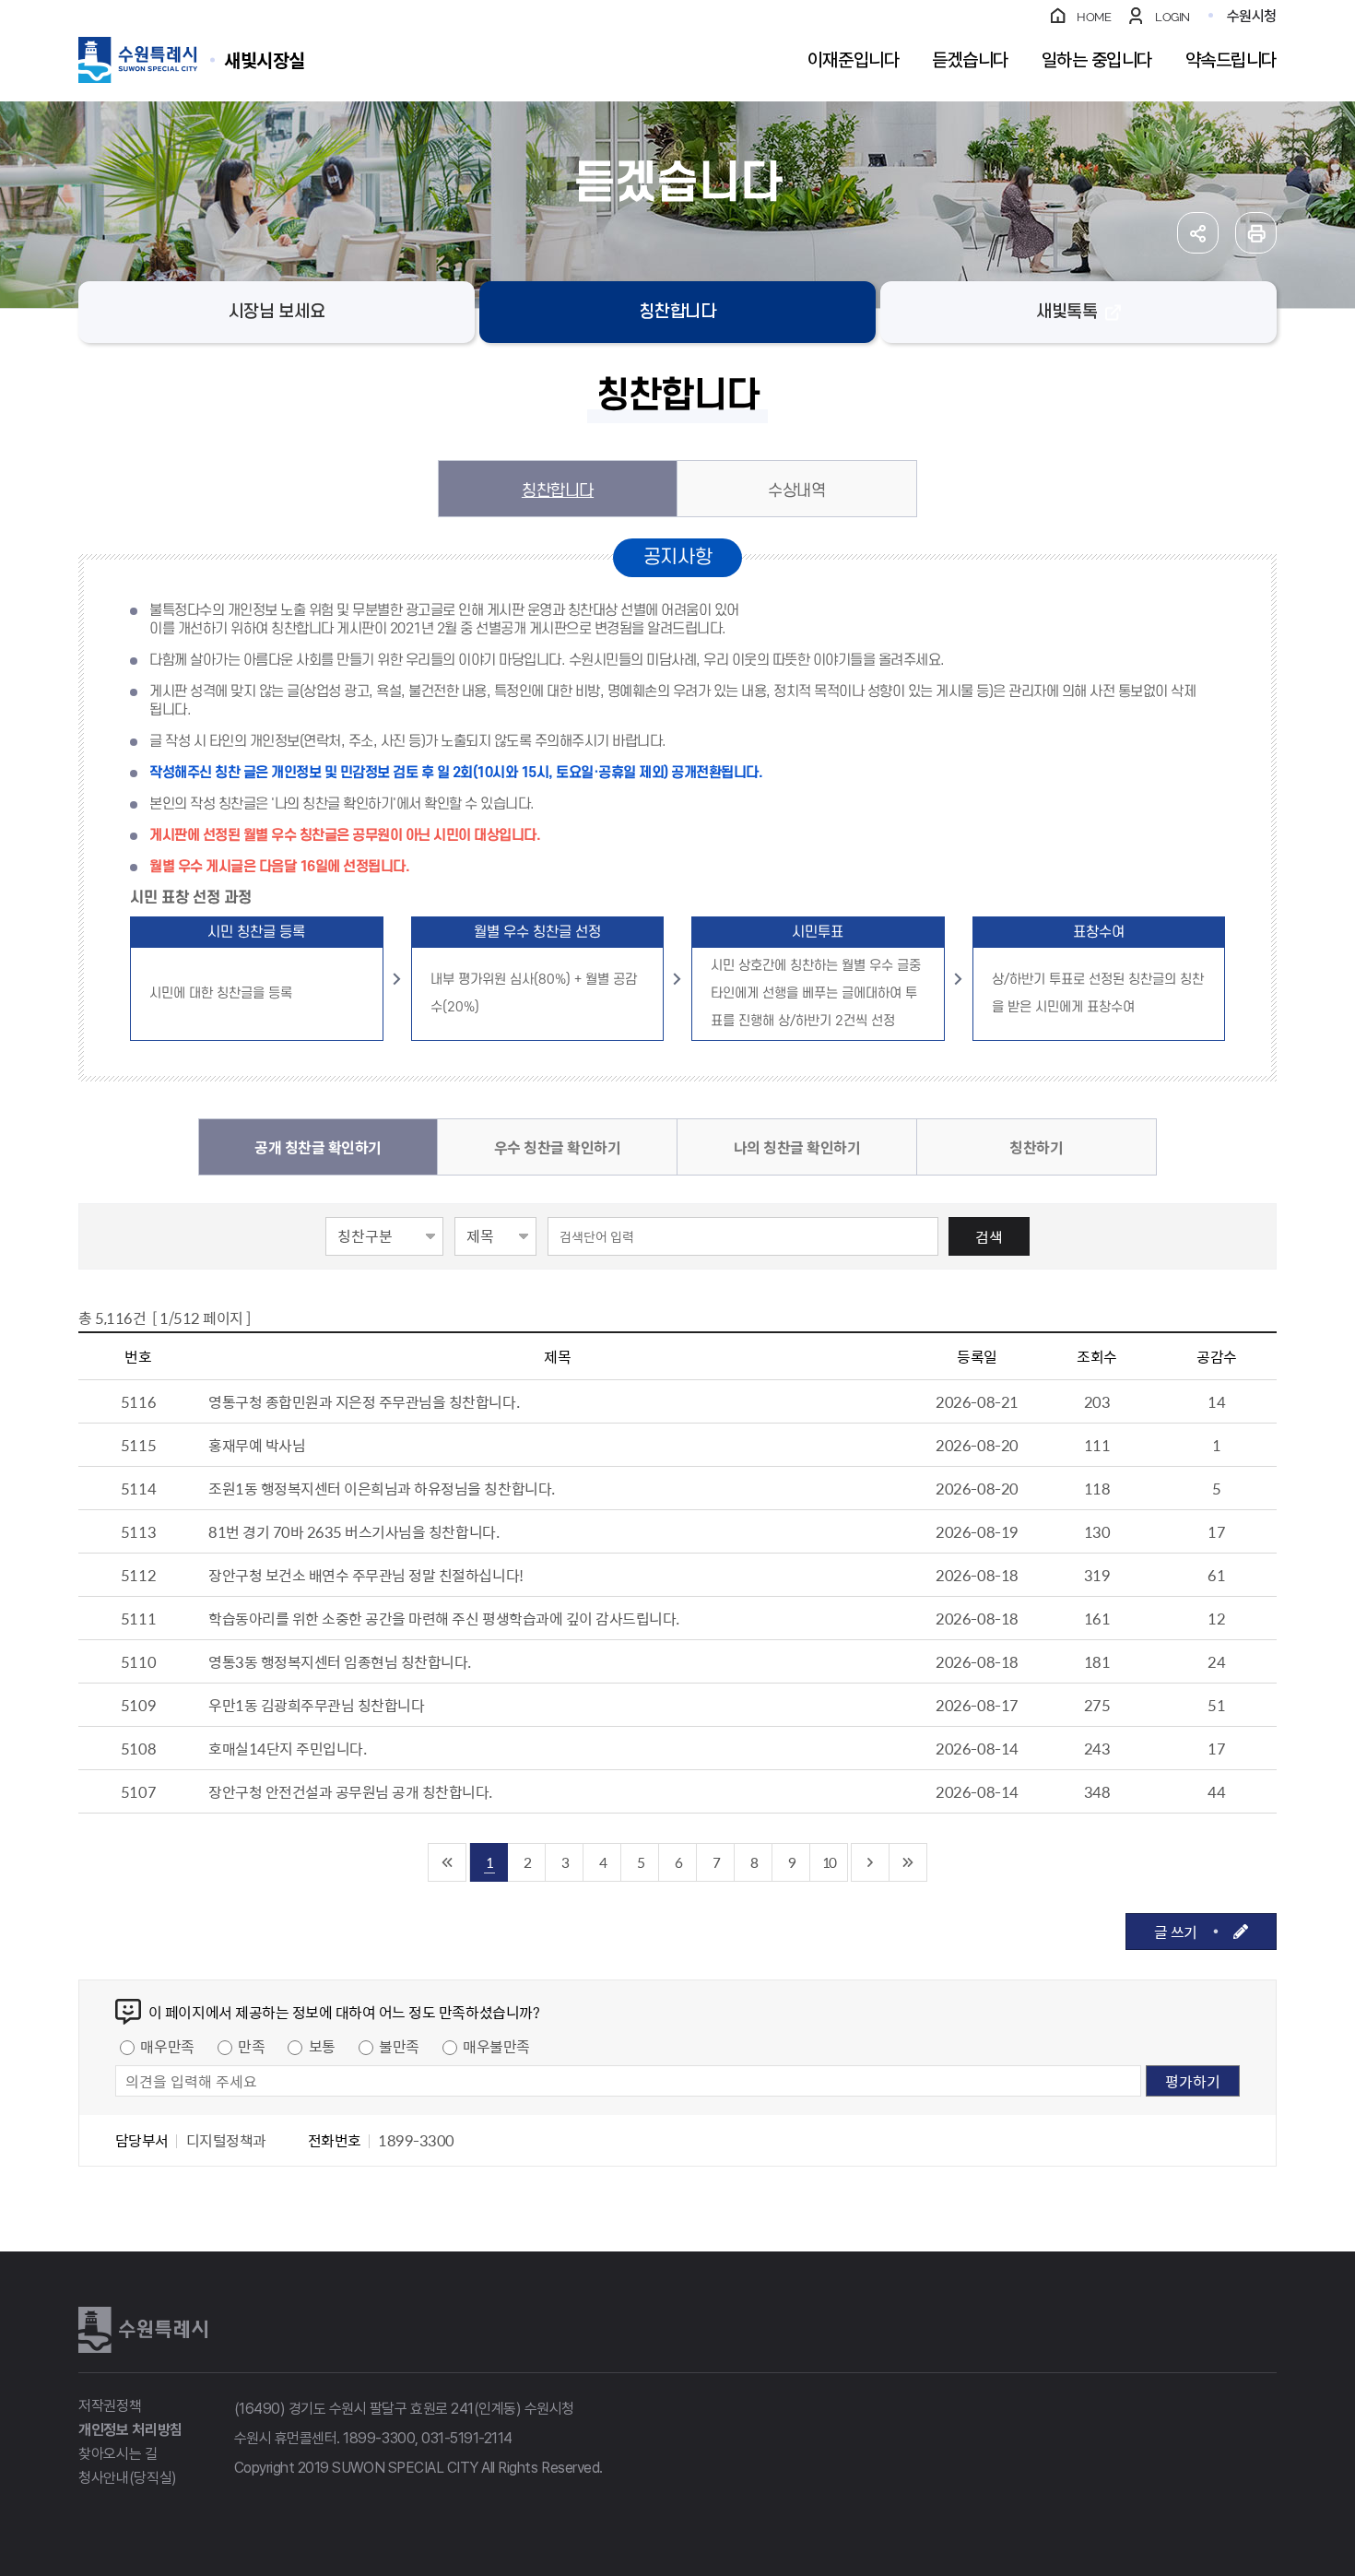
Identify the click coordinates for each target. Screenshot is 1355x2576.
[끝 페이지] (908, 1862)
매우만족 (167, 2046)
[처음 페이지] (448, 1862)
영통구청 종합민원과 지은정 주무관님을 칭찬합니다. (364, 1401)
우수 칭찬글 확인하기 (558, 1147)
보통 (322, 2046)
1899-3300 (379, 2438)
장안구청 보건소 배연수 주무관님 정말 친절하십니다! (366, 1575)
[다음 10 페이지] (871, 1862)
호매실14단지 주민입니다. (287, 1748)
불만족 (399, 2046)
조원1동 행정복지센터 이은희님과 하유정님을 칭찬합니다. (382, 1488)
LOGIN (1172, 17)
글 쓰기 (1176, 1932)
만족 (251, 2046)
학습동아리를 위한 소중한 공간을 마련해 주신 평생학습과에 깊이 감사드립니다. (444, 1618)
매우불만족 (496, 2046)
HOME (1094, 17)
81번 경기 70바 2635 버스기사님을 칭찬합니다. (353, 1531)
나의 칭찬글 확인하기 (797, 1147)
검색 (989, 1236)
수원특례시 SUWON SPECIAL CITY (265, 59)
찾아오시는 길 (118, 2454)
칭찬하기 (1036, 1147)
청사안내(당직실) (128, 2478)
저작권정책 (110, 2406)
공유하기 (1198, 233)
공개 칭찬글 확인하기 (318, 1147)
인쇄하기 (1256, 233)
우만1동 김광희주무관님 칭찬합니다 (316, 1705)
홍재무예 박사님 (257, 1445)
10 (829, 1862)
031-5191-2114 (467, 2438)
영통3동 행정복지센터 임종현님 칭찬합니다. (340, 1661)
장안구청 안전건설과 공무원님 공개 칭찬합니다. (350, 1791)
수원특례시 (143, 2330)
